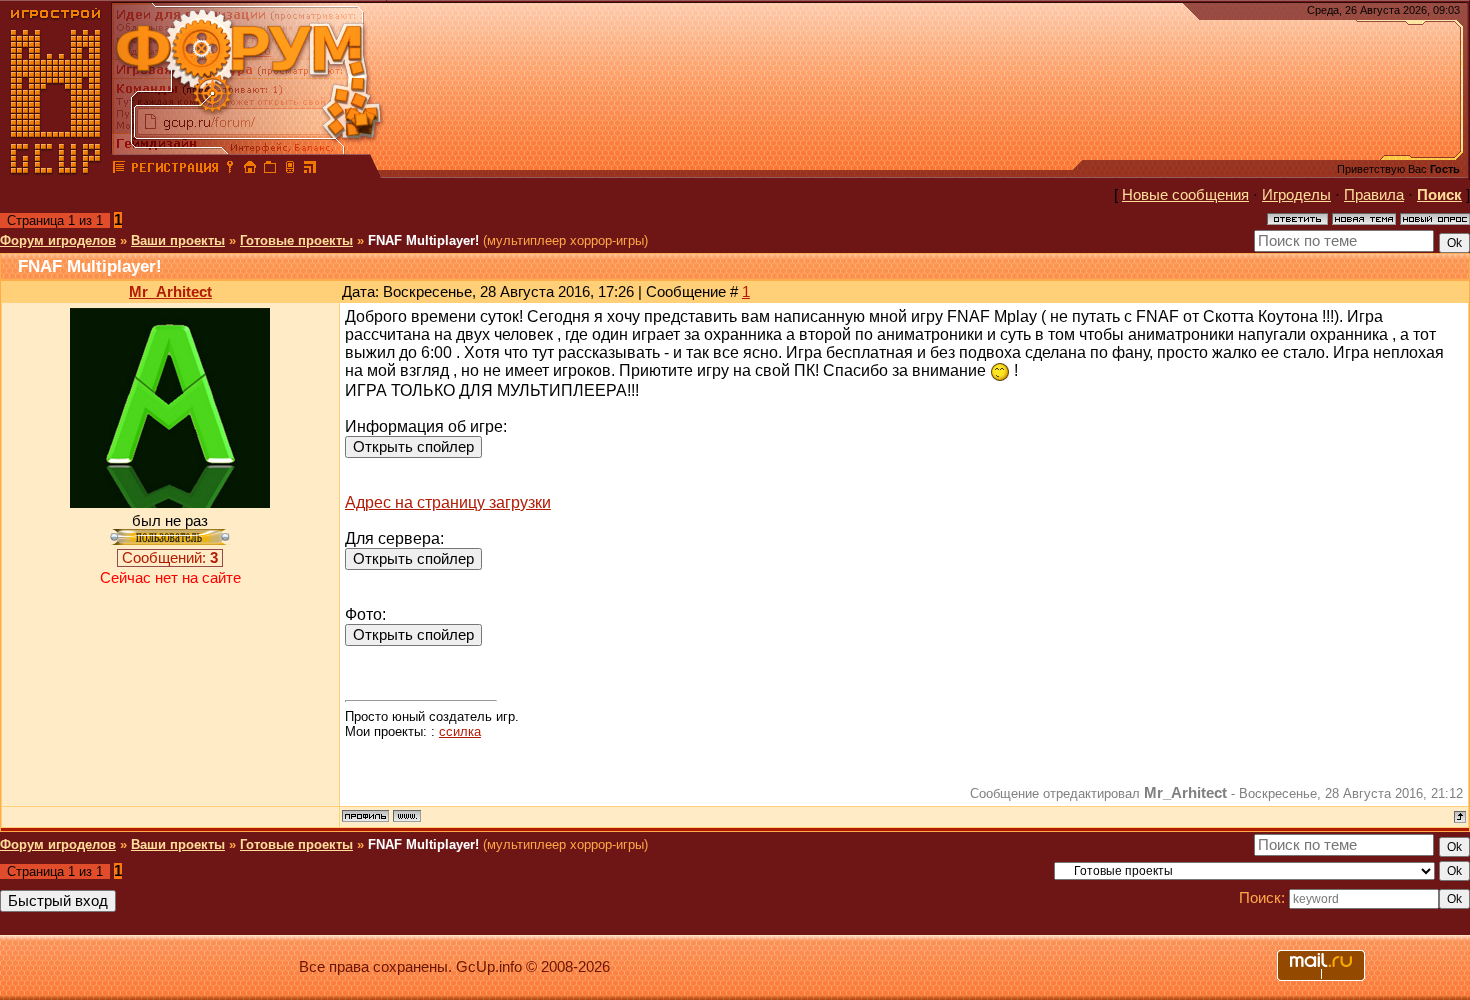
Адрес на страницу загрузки (448, 502)
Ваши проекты (178, 240)
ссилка (460, 731)
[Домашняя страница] (407, 816)
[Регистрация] (174, 170)
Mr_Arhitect (170, 292)
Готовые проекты (296, 240)
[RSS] (310, 170)
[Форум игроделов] (119, 170)
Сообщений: (170, 558)
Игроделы (1296, 195)
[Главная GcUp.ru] (56, 170)
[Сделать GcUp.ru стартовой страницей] (250, 170)
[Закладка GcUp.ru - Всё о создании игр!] (270, 170)
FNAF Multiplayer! (423, 240)
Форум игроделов (58, 240)
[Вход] (230, 170)
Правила (1374, 195)
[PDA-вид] (290, 170)
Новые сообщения (1185, 195)
